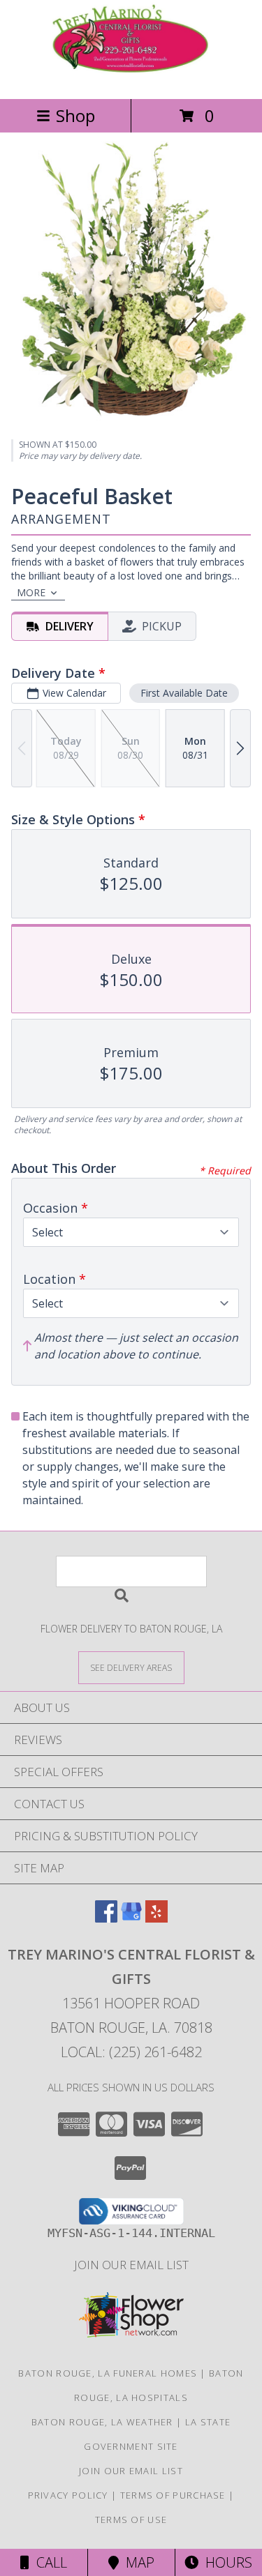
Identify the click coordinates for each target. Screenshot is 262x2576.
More (31, 592)
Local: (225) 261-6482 (131, 2052)
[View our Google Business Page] (131, 1918)
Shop (75, 115)
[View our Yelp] (157, 1918)
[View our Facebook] (106, 1918)
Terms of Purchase (173, 2495)
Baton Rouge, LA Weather (102, 2422)
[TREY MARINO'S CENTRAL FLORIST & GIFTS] (131, 78)
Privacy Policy (68, 2495)
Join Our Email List (131, 2265)
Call (48, 2562)
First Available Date (184, 693)
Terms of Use (131, 2520)
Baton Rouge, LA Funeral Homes (108, 2373)
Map (137, 2562)
